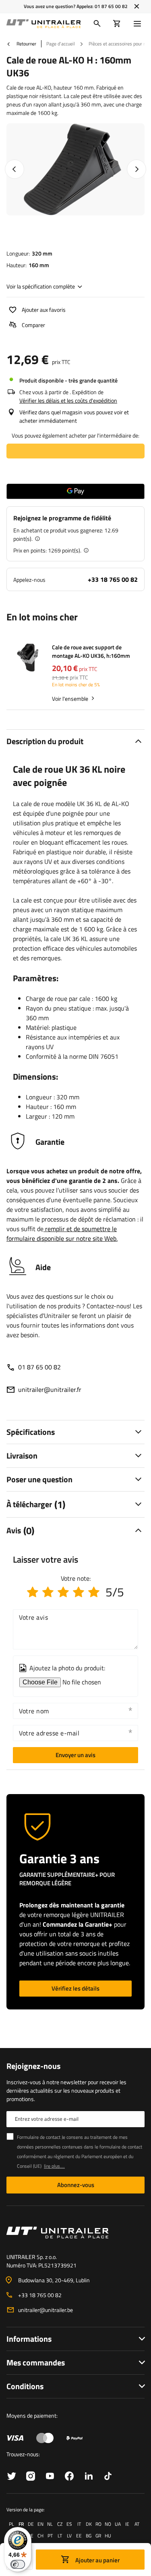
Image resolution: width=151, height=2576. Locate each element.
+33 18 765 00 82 (113, 579)
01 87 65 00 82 (111, 6)
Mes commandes (36, 2362)
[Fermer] (137, 6)
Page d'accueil (61, 44)
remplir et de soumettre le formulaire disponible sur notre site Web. (62, 1234)
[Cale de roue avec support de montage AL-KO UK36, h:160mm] (29, 659)
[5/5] (94, 1592)
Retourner (26, 44)
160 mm (39, 265)
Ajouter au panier (97, 2560)
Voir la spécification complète (41, 286)
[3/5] (63, 1592)
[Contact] (75, 2232)
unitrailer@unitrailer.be (46, 2310)
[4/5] (79, 1592)
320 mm (42, 253)
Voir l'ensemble (70, 699)
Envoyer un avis (75, 1755)
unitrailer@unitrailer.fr (50, 1389)
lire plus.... (54, 2166)
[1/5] (33, 1592)
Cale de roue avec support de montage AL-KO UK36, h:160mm (91, 651)
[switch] (18, 2564)
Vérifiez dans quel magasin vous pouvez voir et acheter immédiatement (74, 416)
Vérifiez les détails (75, 1988)
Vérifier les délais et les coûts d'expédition (68, 400)
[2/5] (48, 1592)
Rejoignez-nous (33, 2066)
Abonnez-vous (76, 2185)
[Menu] (139, 24)
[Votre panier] (117, 24)
